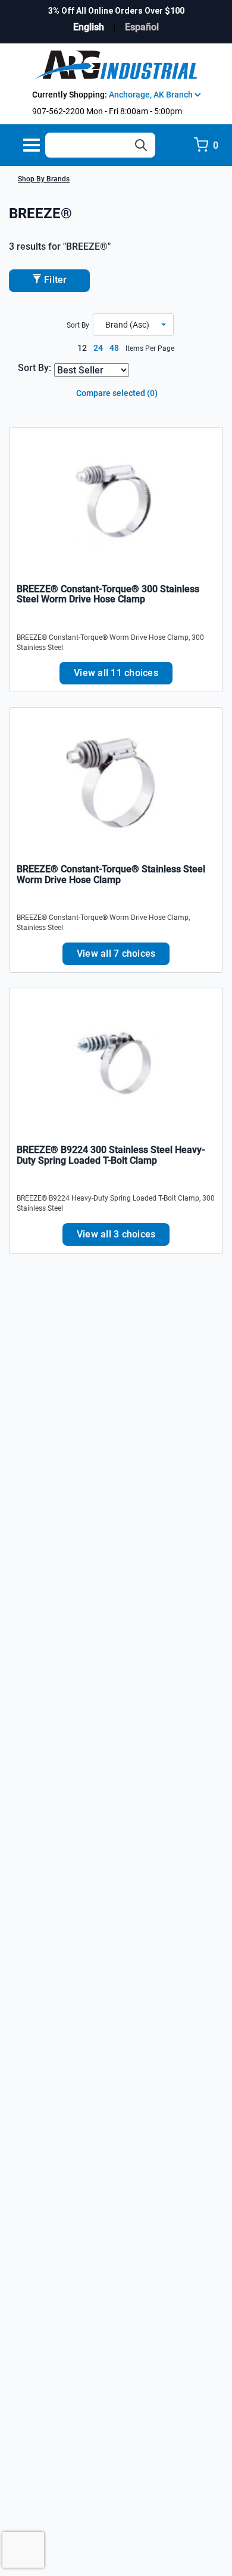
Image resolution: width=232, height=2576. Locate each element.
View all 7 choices (116, 954)
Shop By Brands (44, 179)
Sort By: (35, 368)
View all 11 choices (116, 673)
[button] (133, 325)
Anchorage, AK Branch (152, 95)
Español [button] (142, 27)
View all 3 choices (116, 1234)
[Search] (141, 145)
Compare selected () (116, 393)
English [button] (89, 27)
